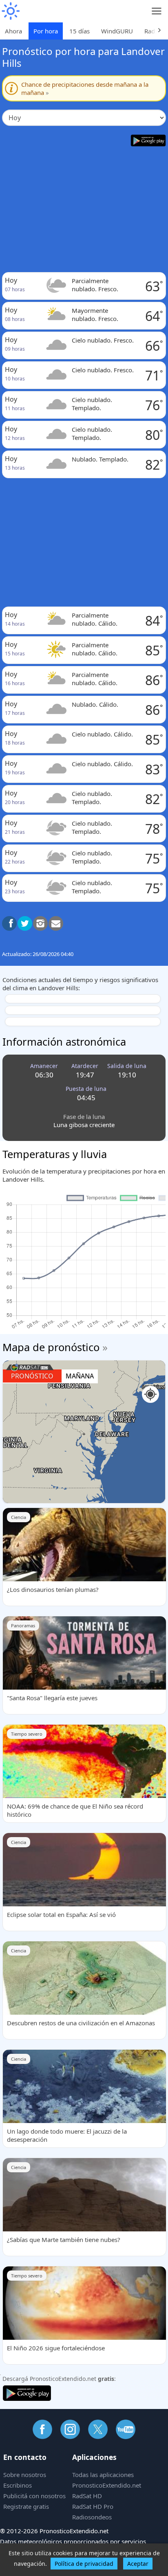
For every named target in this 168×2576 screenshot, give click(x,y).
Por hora (46, 31)
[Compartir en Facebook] (9, 923)
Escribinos (18, 2485)
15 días (80, 31)
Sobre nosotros (25, 2475)
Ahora (13, 31)
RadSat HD (87, 2496)
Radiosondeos (92, 2517)
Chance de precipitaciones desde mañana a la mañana (85, 88)
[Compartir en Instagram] (40, 923)
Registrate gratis (26, 2506)
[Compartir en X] (25, 923)
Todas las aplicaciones (103, 2475)
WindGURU (117, 31)
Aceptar (138, 2564)
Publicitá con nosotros (34, 2496)
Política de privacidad (84, 2564)
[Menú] (157, 11)
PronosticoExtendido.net (107, 2485)
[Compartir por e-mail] (56, 923)
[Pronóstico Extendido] (10, 11)
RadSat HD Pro (93, 2506)
